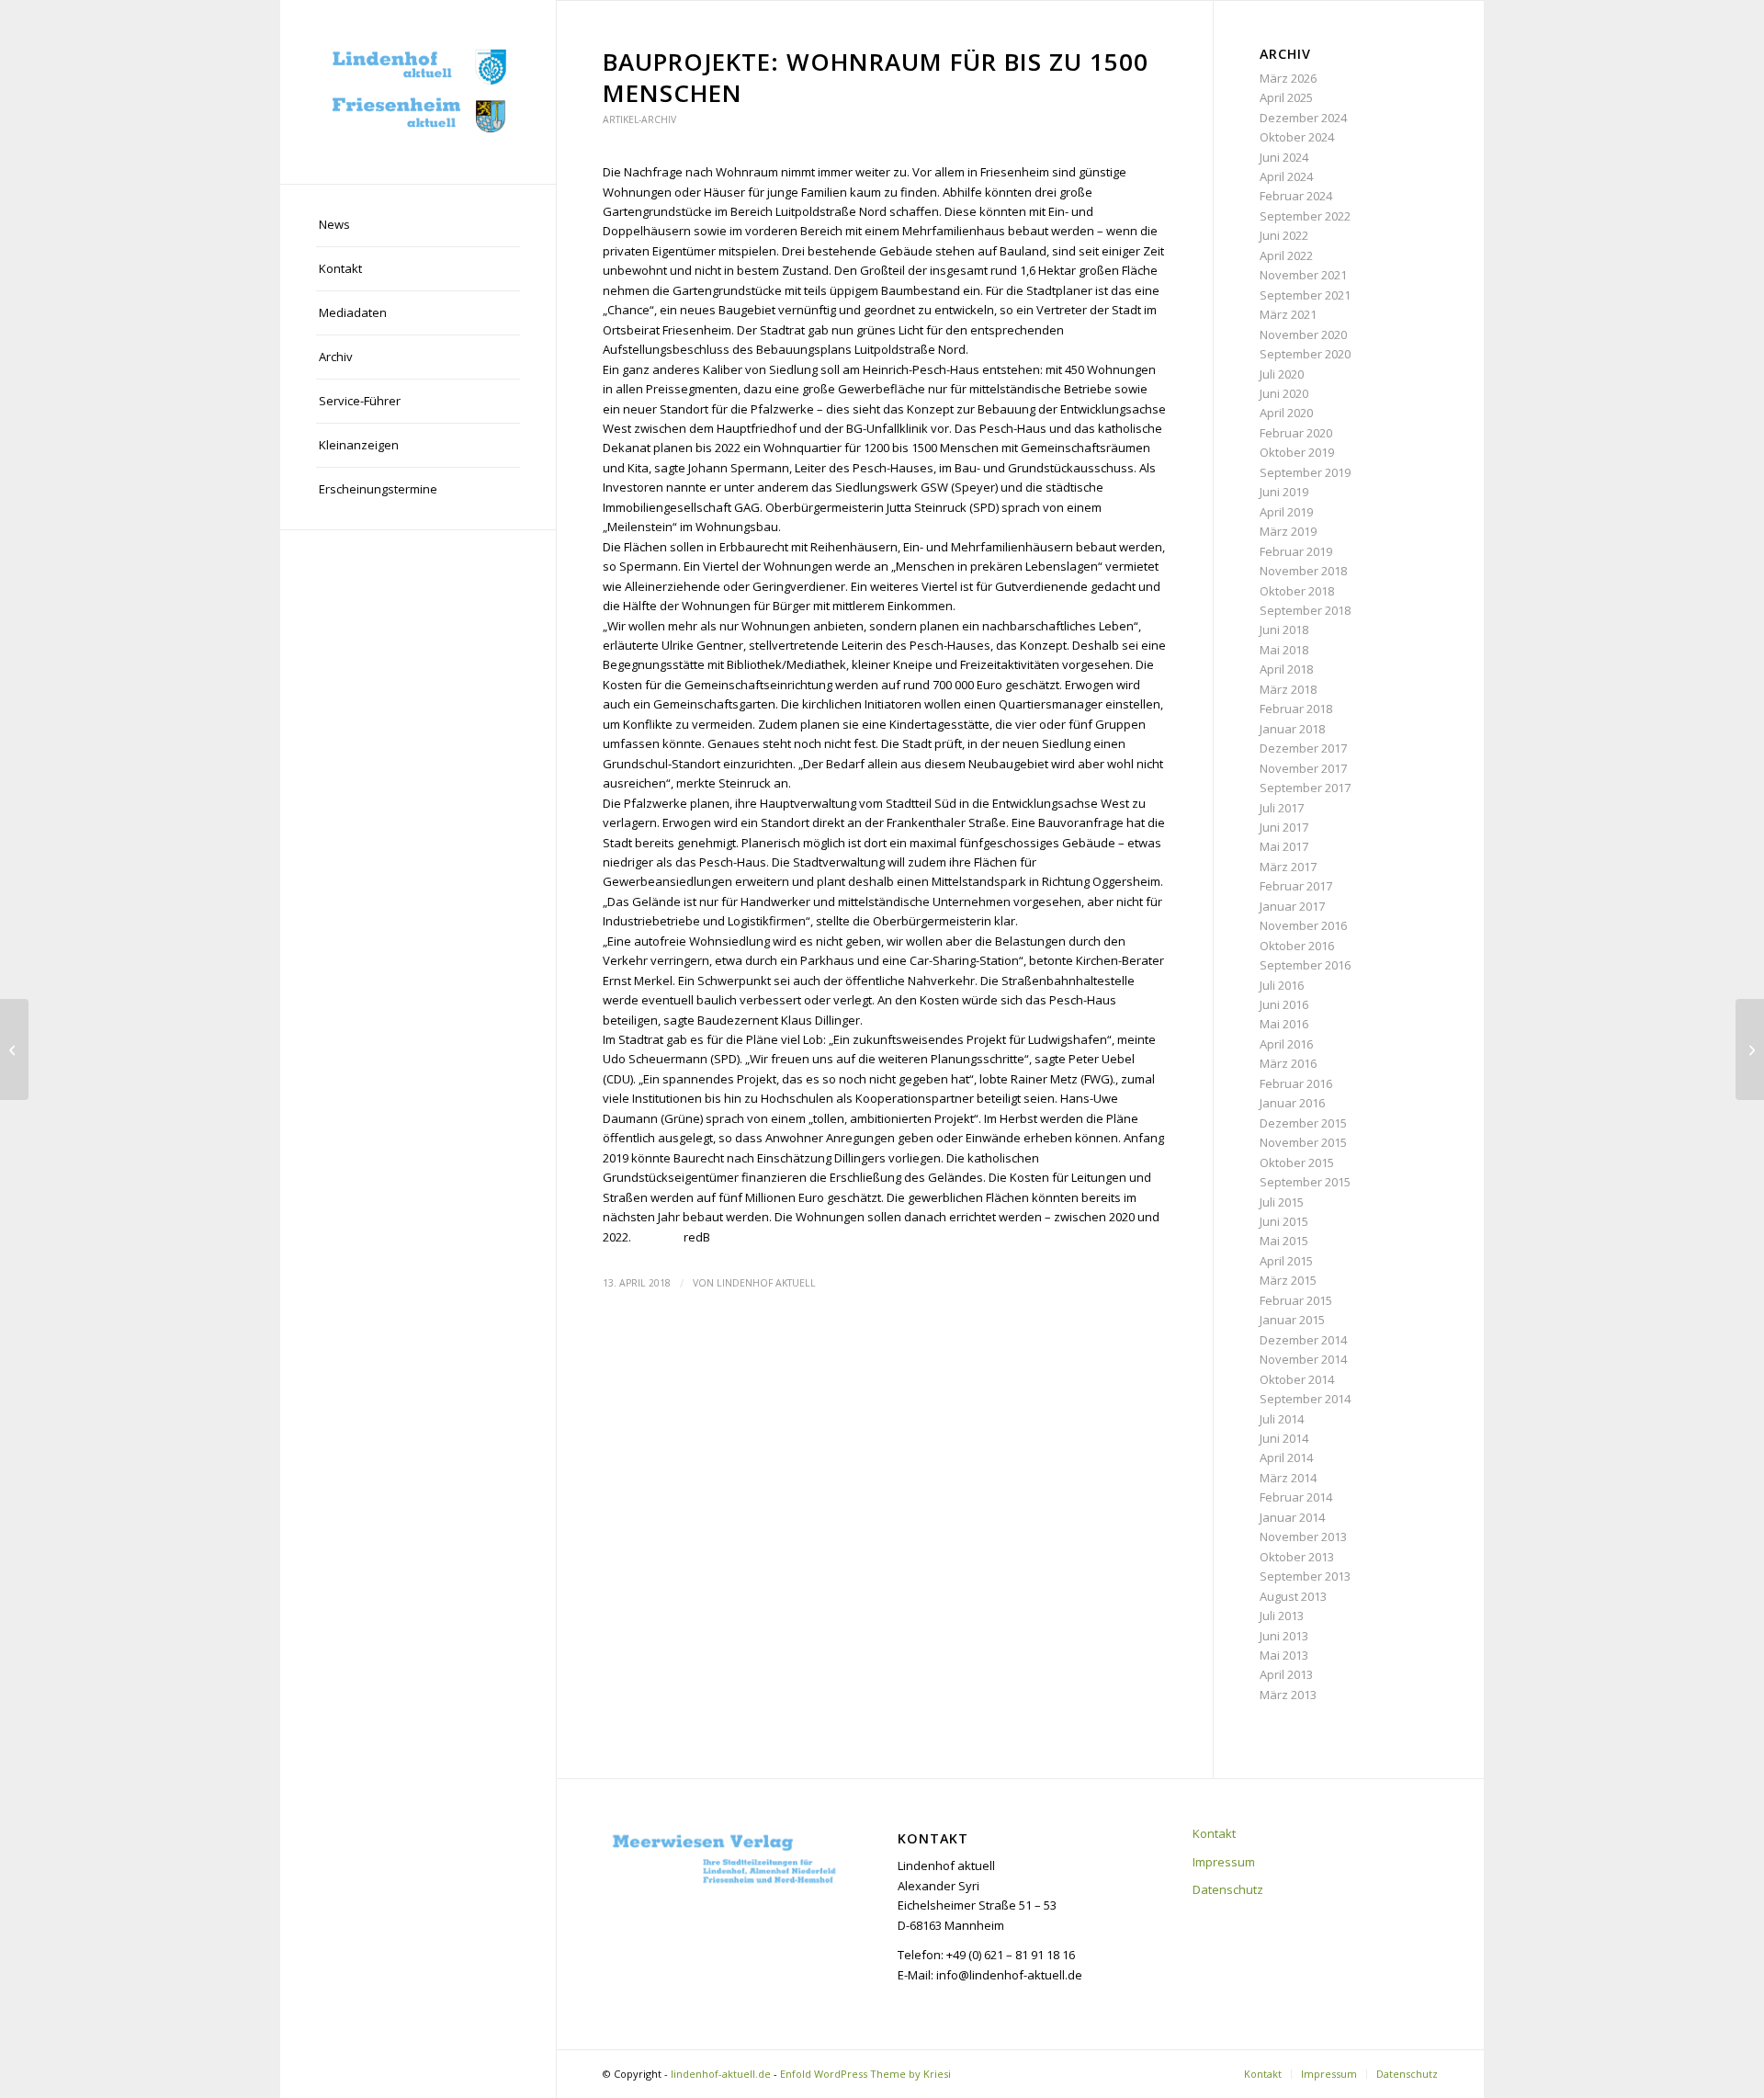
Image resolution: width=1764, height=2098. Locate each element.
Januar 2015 (1292, 1320)
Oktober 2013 (1297, 1557)
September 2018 (1305, 610)
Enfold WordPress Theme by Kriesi (865, 2074)
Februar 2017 (1296, 886)
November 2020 (1303, 335)
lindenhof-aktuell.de (721, 2074)
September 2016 (1305, 965)
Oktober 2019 (1297, 452)
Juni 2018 (1284, 629)
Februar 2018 (1296, 709)
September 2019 (1305, 472)
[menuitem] (418, 225)
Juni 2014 (1284, 1438)
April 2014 (1286, 1457)
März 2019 (1288, 531)
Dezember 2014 (1303, 1340)
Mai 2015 (1284, 1241)
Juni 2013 (1284, 1636)
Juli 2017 (1282, 808)
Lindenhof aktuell (766, 1283)
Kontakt (1214, 1833)
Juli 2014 (1282, 1419)
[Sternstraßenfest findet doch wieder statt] (14, 1049)
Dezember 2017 (1303, 748)
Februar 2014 (1296, 1497)
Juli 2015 (1282, 1202)
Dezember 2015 (1303, 1123)
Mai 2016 (1284, 1024)
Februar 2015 (1296, 1300)
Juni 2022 (1284, 235)
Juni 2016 (1284, 1004)
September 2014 (1305, 1399)
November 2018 (1303, 571)
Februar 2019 (1296, 551)
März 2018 (1288, 689)
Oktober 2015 (1297, 1162)
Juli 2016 (1282, 985)
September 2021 (1305, 295)
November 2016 (1303, 925)
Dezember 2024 (1303, 118)
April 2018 (1286, 669)
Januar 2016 (1292, 1103)
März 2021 (1288, 314)
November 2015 (1303, 1142)
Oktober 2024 (1297, 137)
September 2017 (1305, 788)
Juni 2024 (1284, 157)
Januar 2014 (1292, 1517)
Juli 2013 (1282, 1616)
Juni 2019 (1284, 492)
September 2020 (1305, 354)
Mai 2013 (1284, 1655)
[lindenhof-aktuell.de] (418, 92)
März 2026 (1288, 78)
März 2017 (1288, 867)
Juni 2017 (1284, 827)
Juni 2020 (1284, 393)
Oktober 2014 (1297, 1379)
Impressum (1224, 1862)
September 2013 (1305, 1576)
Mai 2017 (1284, 846)
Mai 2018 (1284, 650)
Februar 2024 (1296, 196)
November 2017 (1303, 768)
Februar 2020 (1296, 433)
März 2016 (1288, 1063)
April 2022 (1286, 255)
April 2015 (1286, 1261)
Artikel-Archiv (639, 119)
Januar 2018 (1292, 729)
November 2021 (1303, 275)
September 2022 (1305, 216)
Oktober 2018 (1297, 591)
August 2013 (1293, 1596)
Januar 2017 (1292, 906)
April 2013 (1286, 1674)
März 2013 (1288, 1695)
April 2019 (1286, 512)
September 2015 (1305, 1182)
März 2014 (1288, 1478)
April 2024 (1286, 176)
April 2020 (1286, 413)
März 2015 (1288, 1280)
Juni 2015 (1284, 1221)
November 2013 (1303, 1537)
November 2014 (1303, 1359)
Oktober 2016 (1297, 946)
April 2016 (1286, 1044)
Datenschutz (1228, 1889)
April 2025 (1286, 97)
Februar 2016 (1296, 1083)
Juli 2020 (1282, 374)
